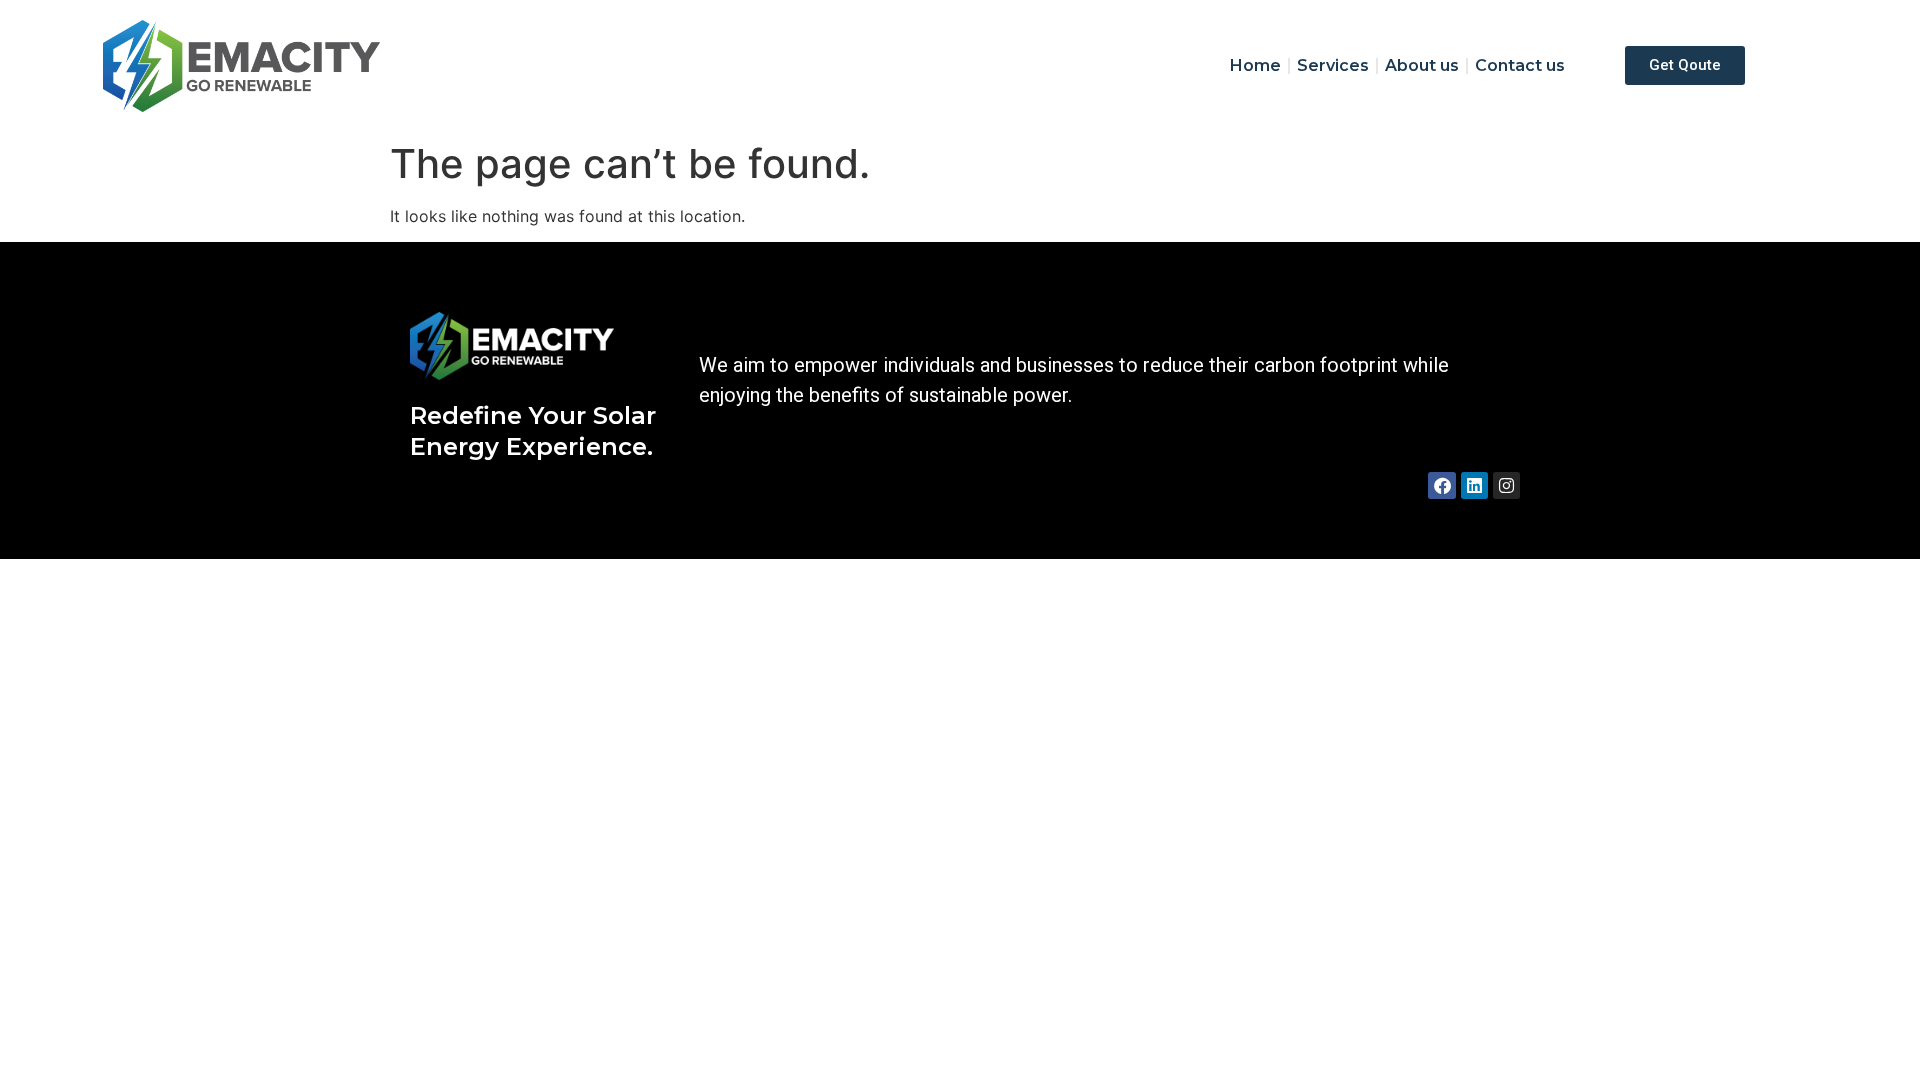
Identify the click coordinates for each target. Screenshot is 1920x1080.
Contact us (1520, 65)
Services (1333, 65)
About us (1422, 65)
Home (1255, 65)
